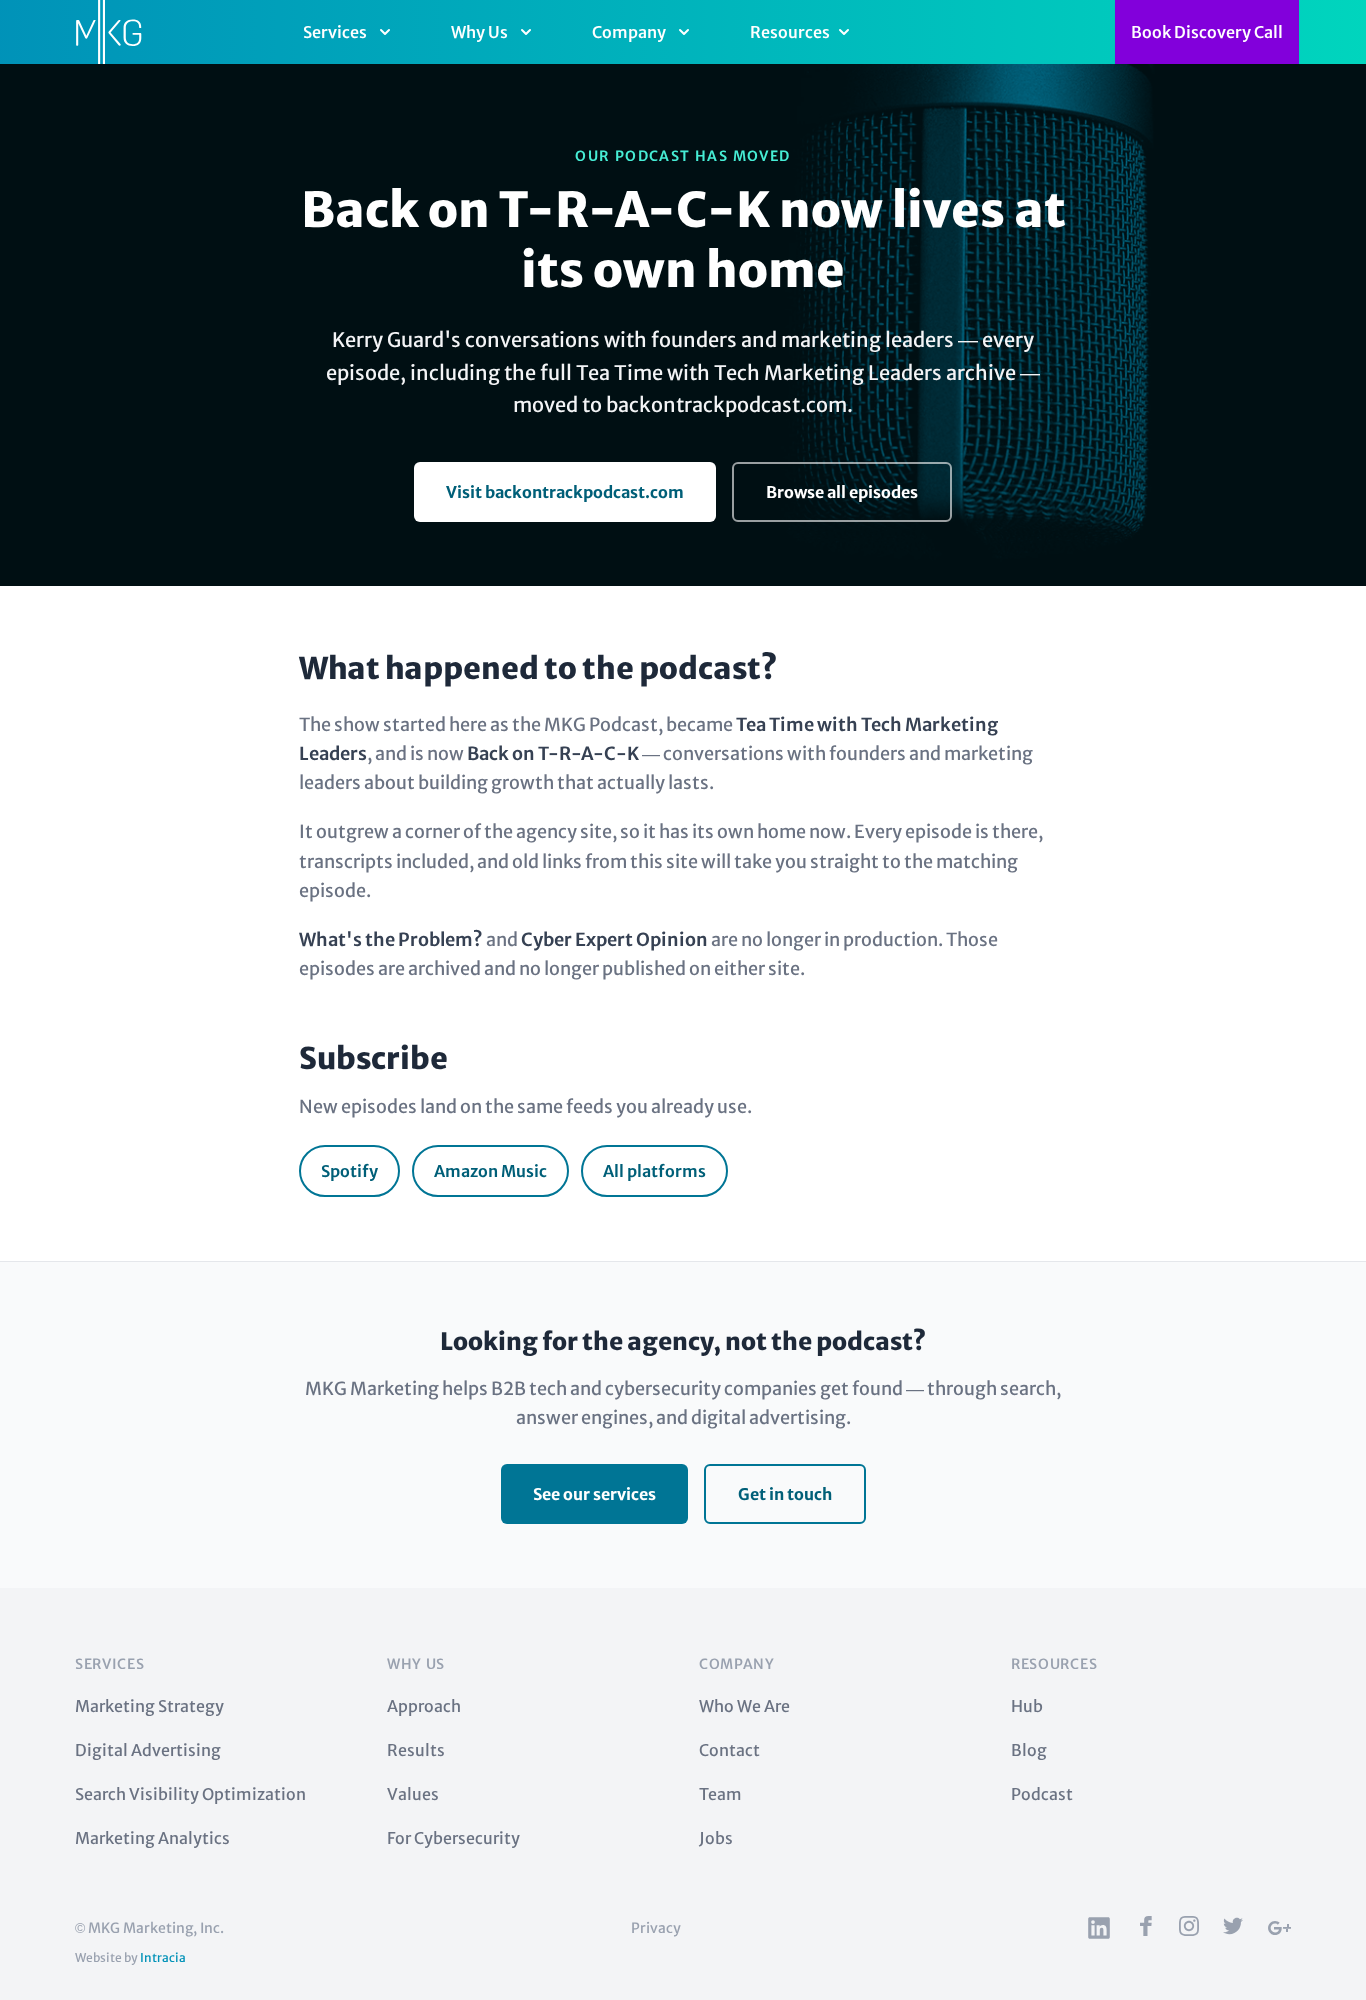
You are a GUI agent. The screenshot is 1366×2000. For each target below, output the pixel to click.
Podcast (1042, 1794)
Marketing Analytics (152, 1838)
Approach (424, 1706)
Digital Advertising (148, 1750)
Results (416, 1750)
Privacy (656, 1928)
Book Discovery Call (1207, 32)
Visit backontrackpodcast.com (565, 492)
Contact (729, 1750)
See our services (594, 1494)
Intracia (163, 1957)
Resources (790, 32)
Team (720, 1794)
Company (629, 32)
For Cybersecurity (453, 1838)
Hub (1027, 1706)
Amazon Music (490, 1171)
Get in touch (785, 1494)
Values (413, 1794)
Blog (1029, 1750)
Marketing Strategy (149, 1706)
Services (335, 32)
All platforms (654, 1171)
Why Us (479, 32)
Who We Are (744, 1706)
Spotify (349, 1171)
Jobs (716, 1838)
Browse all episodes (842, 492)
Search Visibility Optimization (190, 1794)
